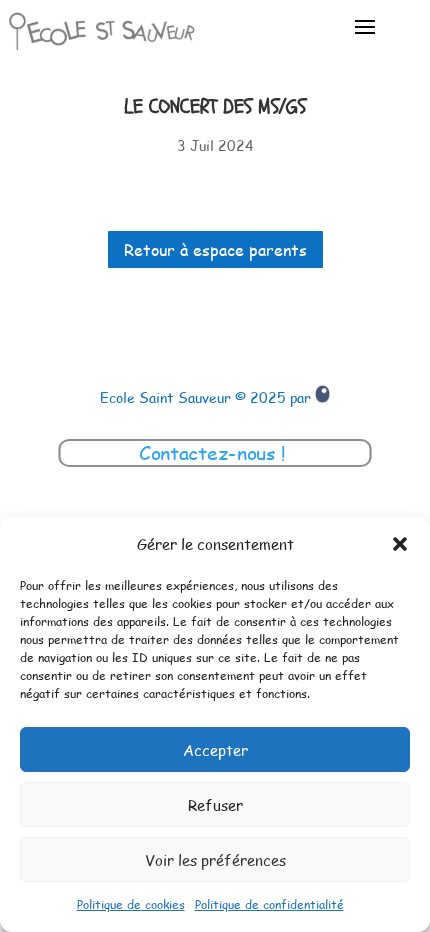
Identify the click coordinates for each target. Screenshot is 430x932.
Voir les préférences (215, 859)
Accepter (215, 749)
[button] (400, 544)
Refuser (215, 804)
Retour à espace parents (215, 249)
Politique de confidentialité (269, 904)
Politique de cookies (131, 904)
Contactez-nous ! (215, 452)
